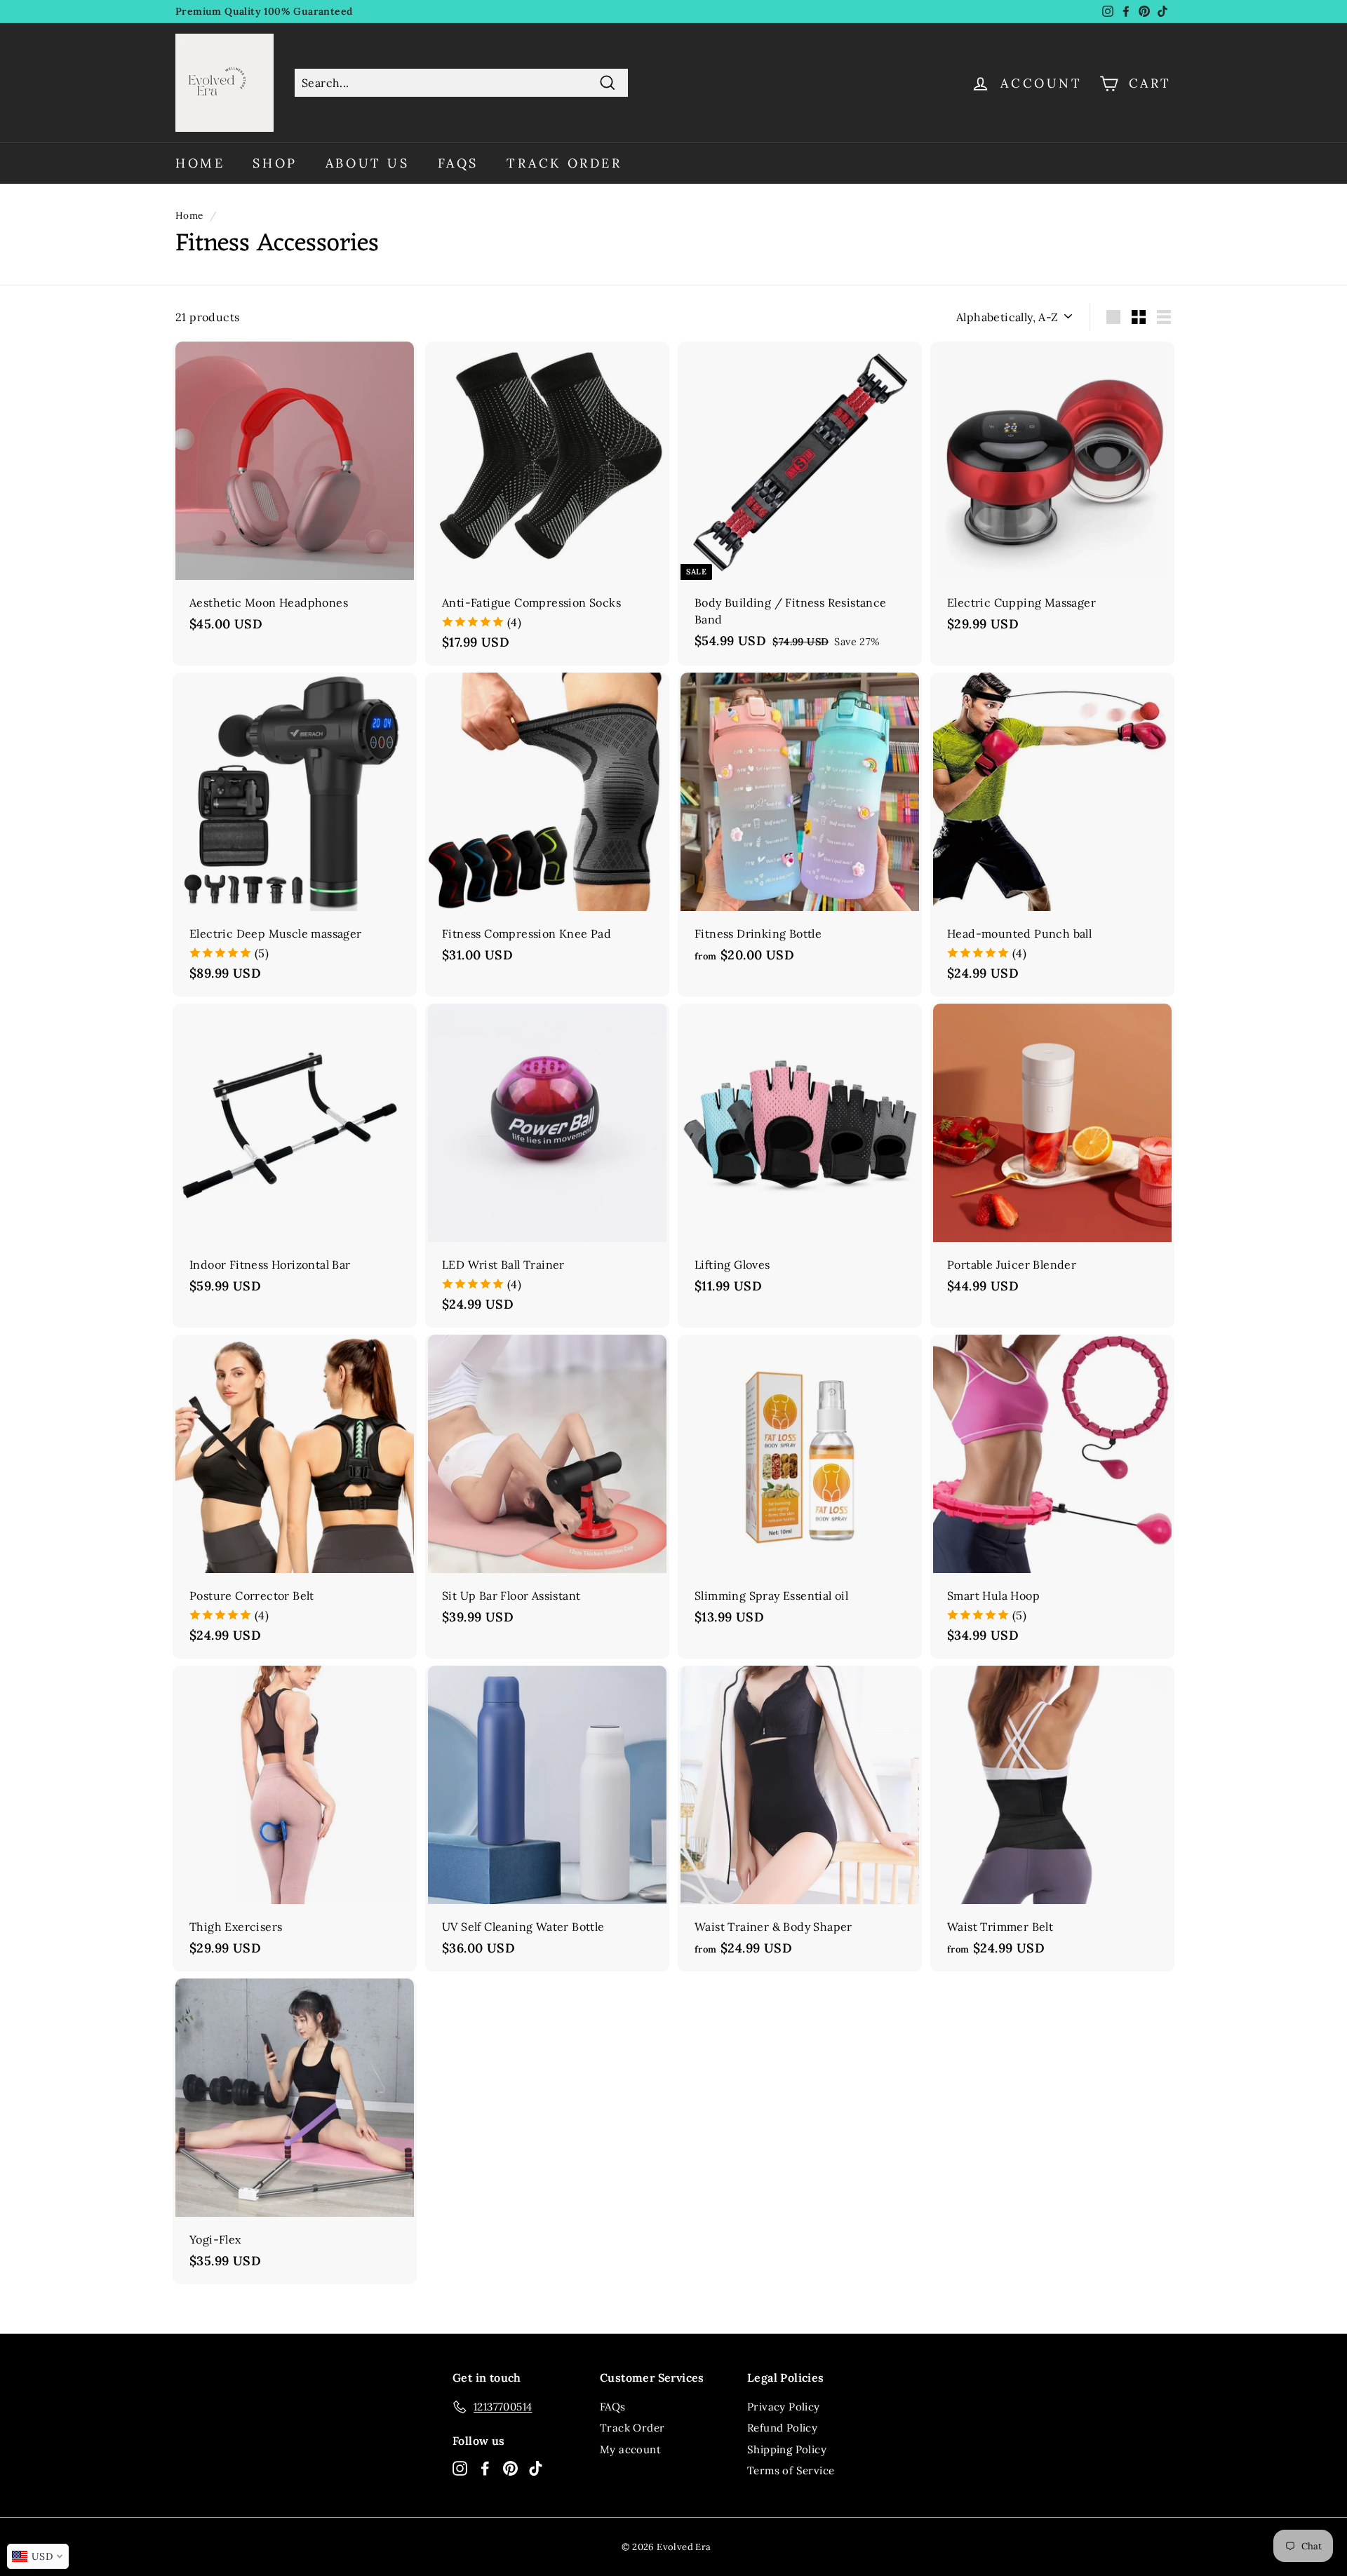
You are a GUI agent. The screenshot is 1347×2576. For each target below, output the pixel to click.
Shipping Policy (787, 2449)
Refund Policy (782, 2428)
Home (200, 163)
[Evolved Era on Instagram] (460, 2468)
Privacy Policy (784, 2407)
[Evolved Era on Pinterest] (510, 2468)
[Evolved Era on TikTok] (536, 2468)
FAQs (458, 163)
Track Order (564, 163)
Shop (275, 163)
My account (630, 2449)
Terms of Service (791, 2470)
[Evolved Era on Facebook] (485, 2468)
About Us (368, 163)
